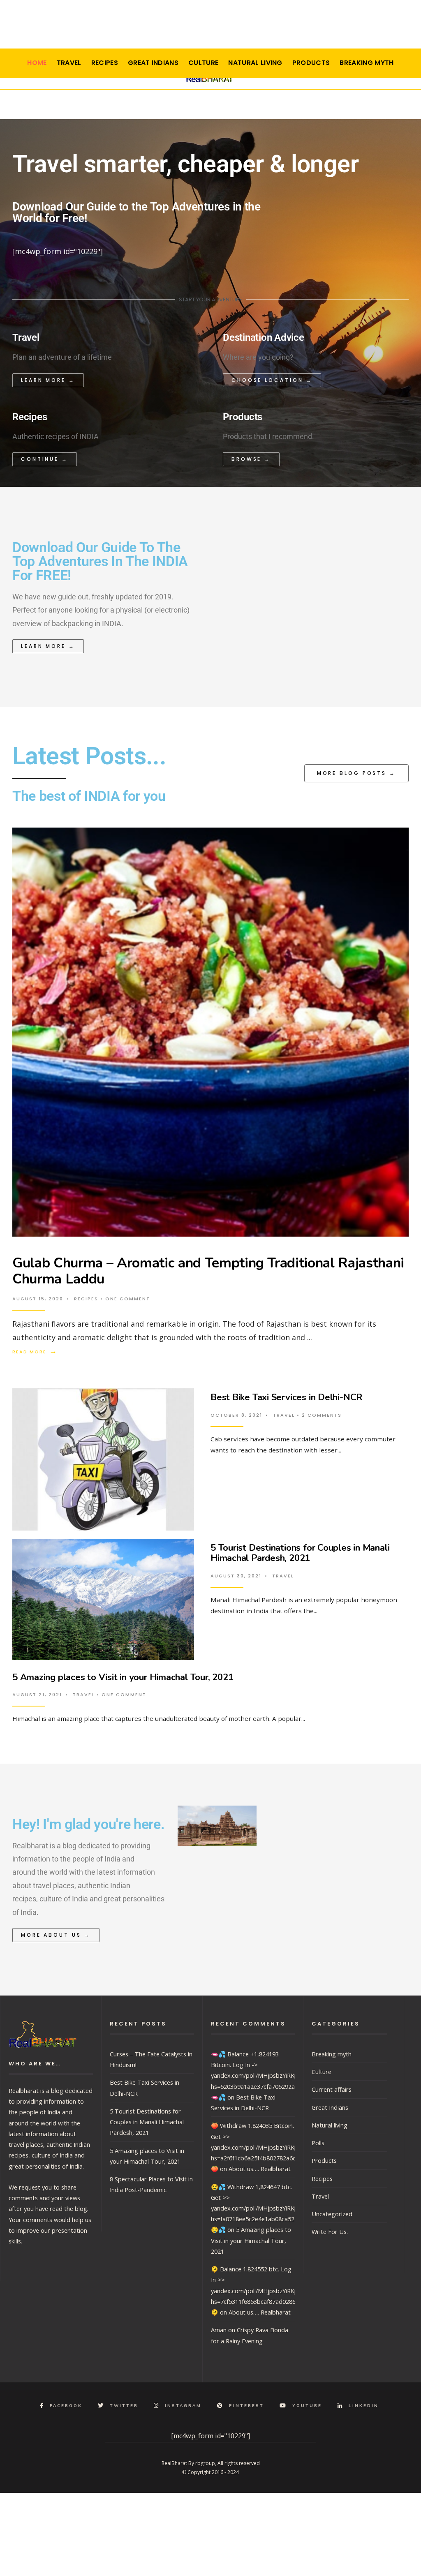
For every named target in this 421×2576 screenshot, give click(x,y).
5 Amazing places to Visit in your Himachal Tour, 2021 (123, 1677)
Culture (203, 63)
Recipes (105, 63)
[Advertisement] (210, 27)
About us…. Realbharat (260, 2169)
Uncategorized (332, 2214)
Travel (69, 63)
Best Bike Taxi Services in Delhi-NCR (286, 1397)
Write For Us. (330, 2231)
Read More (35, 1352)
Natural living (255, 63)
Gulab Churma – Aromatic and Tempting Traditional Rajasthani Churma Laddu (208, 1271)
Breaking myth (367, 63)
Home (37, 63)
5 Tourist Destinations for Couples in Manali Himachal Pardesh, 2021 (300, 1553)
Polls (318, 2143)
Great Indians (153, 63)
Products (311, 63)
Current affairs (332, 2089)
